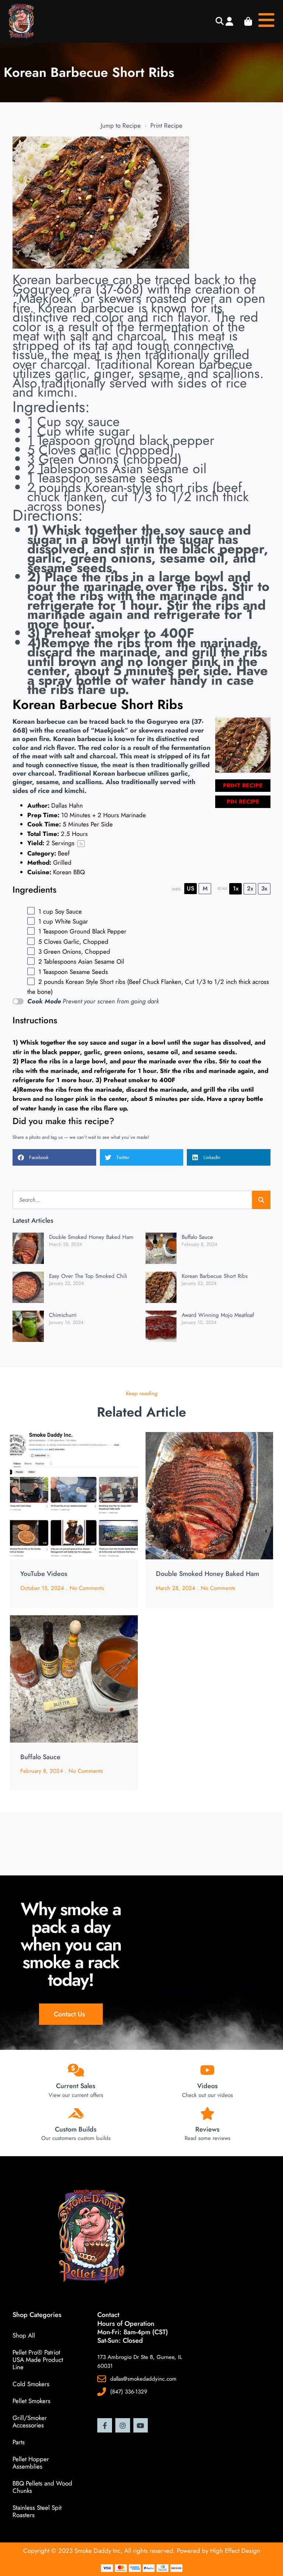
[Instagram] (123, 2426)
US (191, 888)
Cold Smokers (31, 2384)
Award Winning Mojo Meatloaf (218, 1315)
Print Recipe (166, 125)
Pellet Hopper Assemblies (31, 2463)
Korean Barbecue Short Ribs (215, 1276)
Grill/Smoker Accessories (30, 2421)
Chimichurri (63, 1315)
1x (236, 888)
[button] (219, 22)
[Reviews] (207, 2113)
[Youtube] (141, 2426)
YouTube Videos (44, 1574)
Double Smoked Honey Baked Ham (91, 1237)
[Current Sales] (76, 2070)
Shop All (24, 2335)
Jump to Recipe (121, 125)
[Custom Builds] (76, 2113)
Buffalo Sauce (197, 1237)
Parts (19, 2442)
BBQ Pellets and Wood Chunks (42, 2487)
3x (264, 888)
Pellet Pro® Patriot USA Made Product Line (38, 2360)
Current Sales (76, 2086)
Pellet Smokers (32, 2401)
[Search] (261, 1200)
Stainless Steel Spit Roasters (37, 2511)
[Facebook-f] (105, 2426)
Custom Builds (76, 2129)
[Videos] (207, 2070)
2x (250, 888)
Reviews (207, 2129)
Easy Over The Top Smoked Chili (88, 1276)
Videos (207, 2086)
